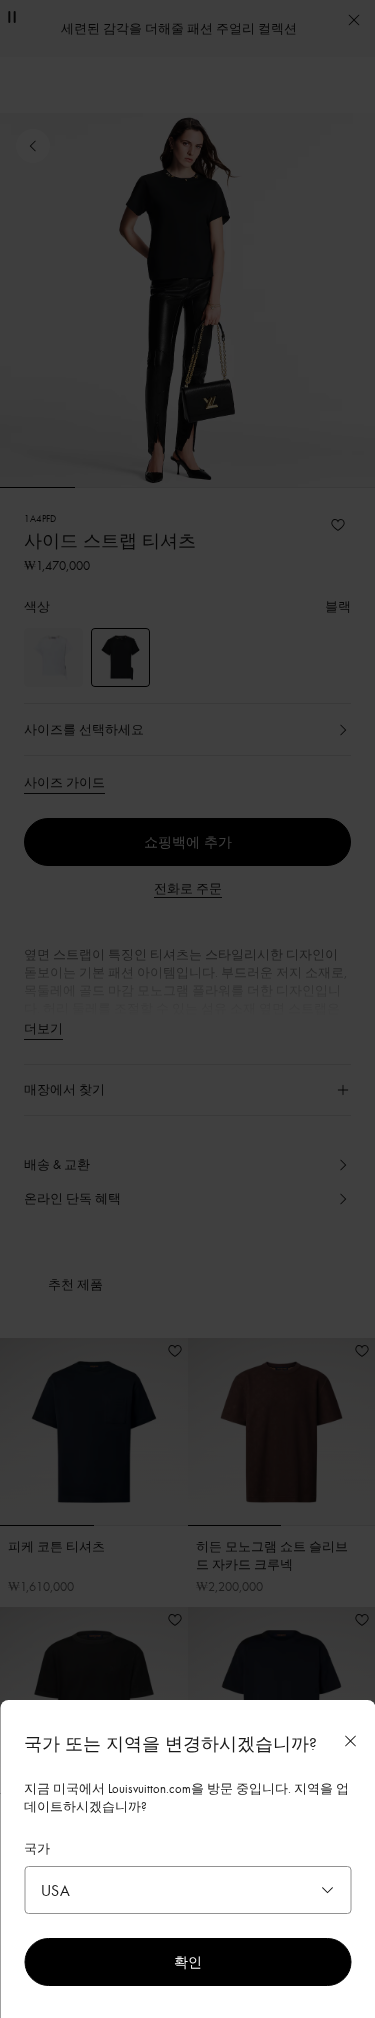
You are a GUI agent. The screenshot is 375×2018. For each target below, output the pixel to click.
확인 (188, 1961)
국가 (37, 1848)
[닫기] (350, 1741)
